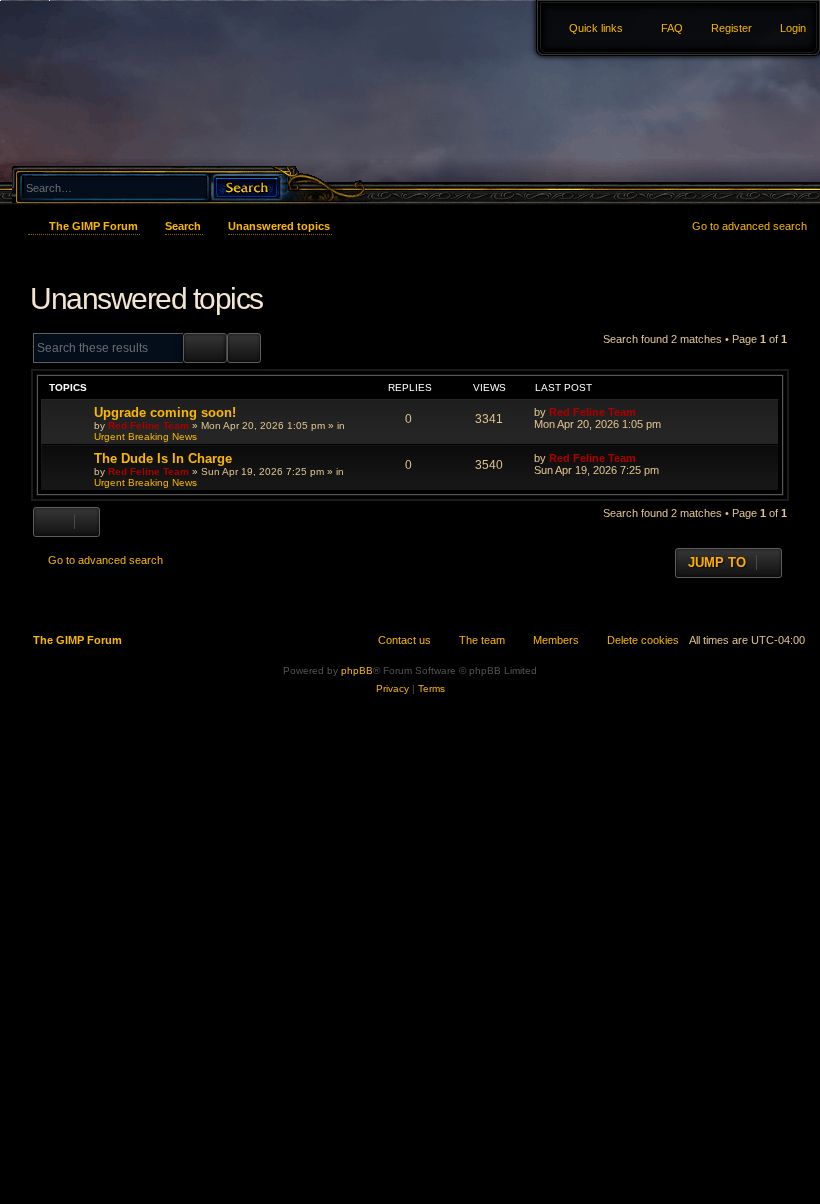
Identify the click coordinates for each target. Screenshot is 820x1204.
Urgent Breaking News (145, 436)
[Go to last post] (645, 412)
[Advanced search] (159, 168)
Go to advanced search (749, 226)
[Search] (246, 185)
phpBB (357, 670)
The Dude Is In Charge (163, 458)
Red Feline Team (148, 425)
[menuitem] (784, 28)
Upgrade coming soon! (165, 412)
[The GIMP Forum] (111, 55)
